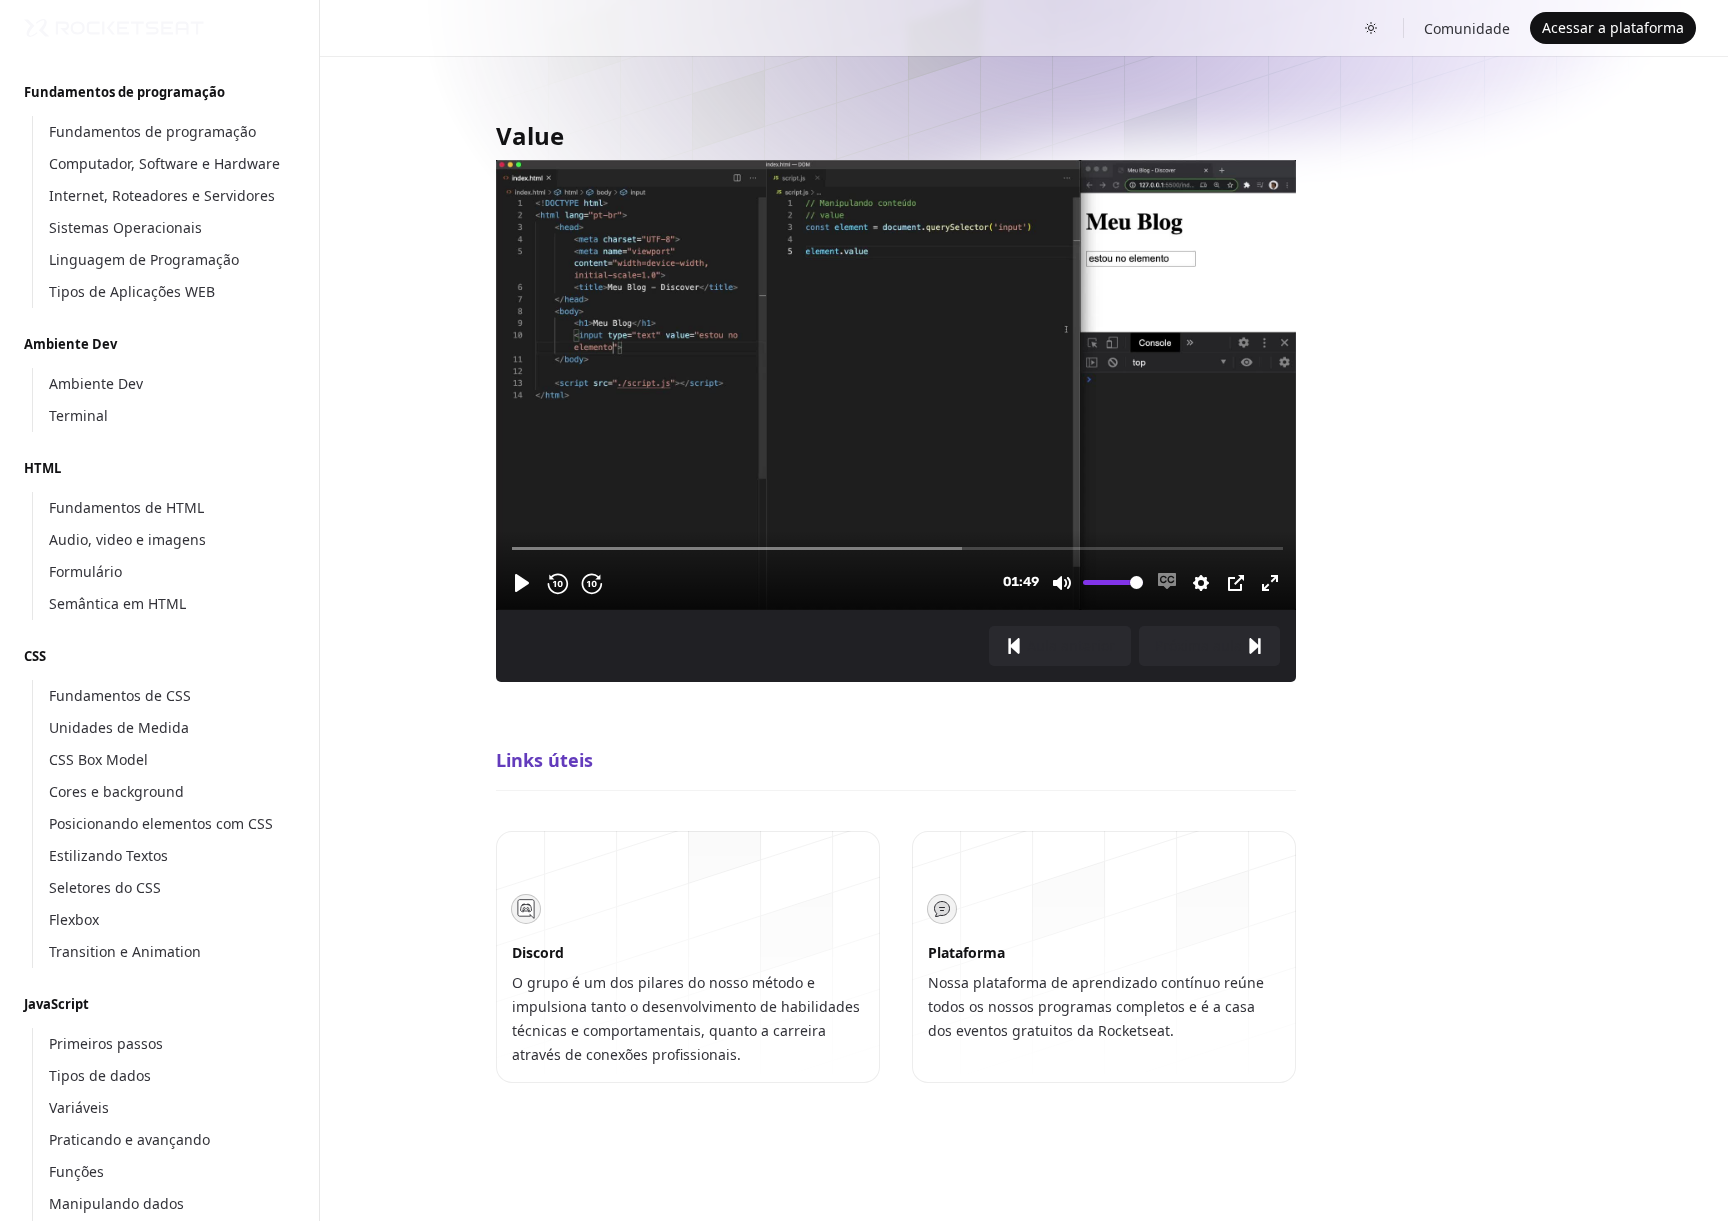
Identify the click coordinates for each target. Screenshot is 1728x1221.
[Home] (114, 28)
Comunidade (1467, 28)
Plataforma (966, 952)
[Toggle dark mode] (1371, 28)
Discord (538, 952)
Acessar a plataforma (1613, 27)
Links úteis (544, 760)
